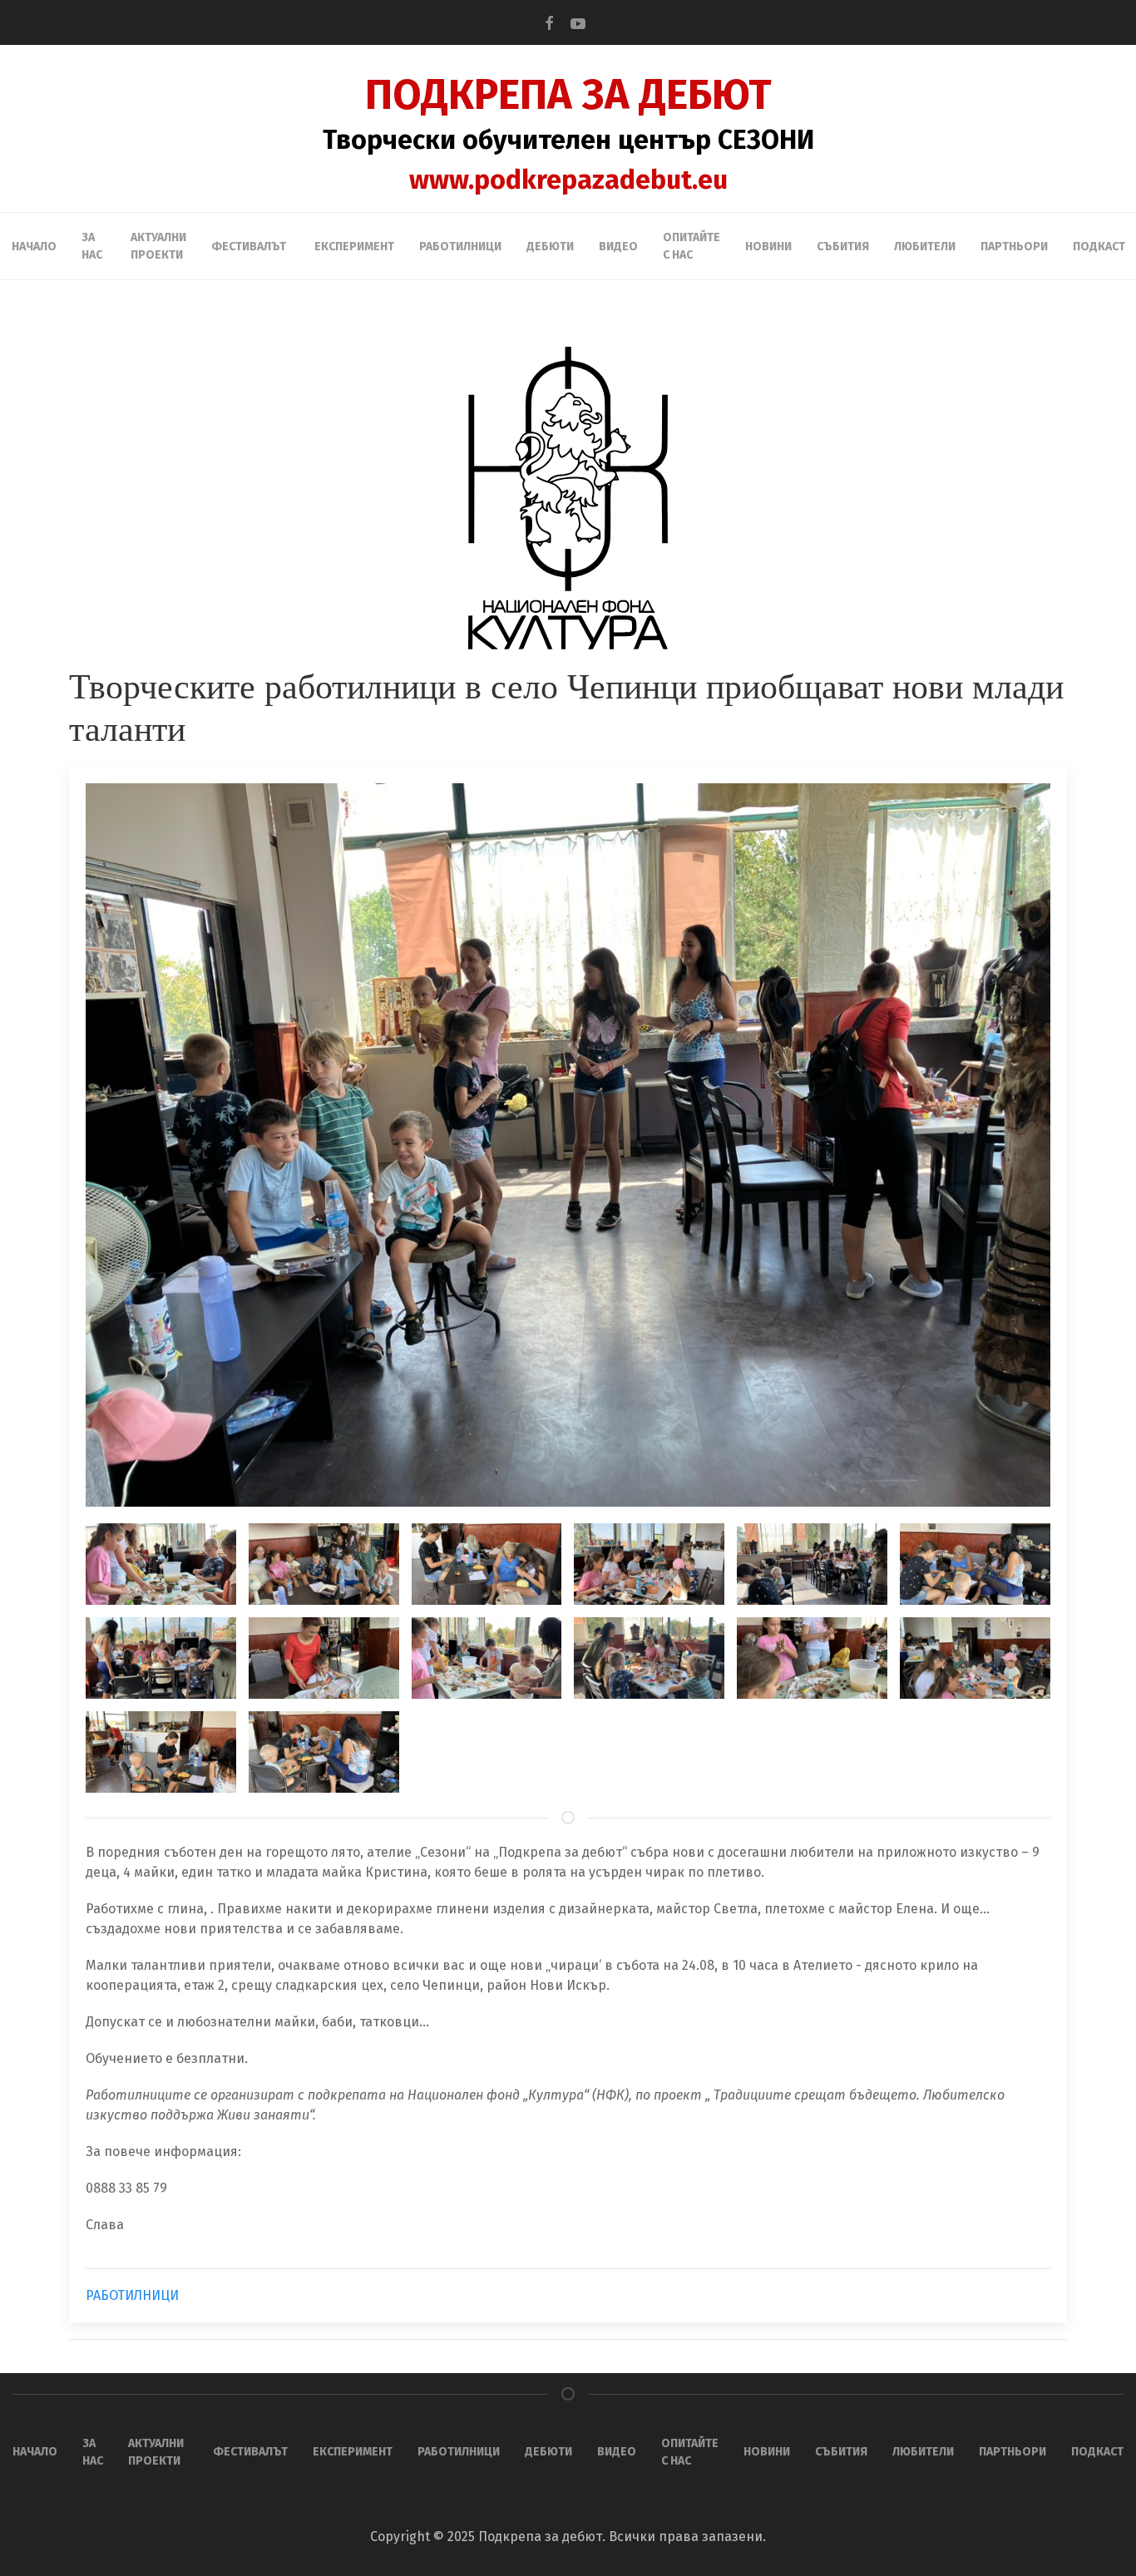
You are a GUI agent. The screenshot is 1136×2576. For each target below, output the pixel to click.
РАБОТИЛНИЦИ (132, 2295)
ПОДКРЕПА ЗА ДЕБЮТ (568, 95)
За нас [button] (92, 246)
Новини (768, 247)
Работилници (460, 247)
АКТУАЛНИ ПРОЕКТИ (158, 246)
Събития (843, 247)
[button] (155, 1564)
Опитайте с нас (691, 246)
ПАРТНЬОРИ (1014, 247)
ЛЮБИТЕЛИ (925, 247)
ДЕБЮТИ (550, 247)
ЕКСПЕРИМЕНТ (354, 247)
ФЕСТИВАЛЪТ (250, 2452)
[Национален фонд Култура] (568, 498)
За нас (93, 2452)
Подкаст (1099, 247)
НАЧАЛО (34, 247)
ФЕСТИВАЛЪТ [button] (249, 247)
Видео (618, 247)
